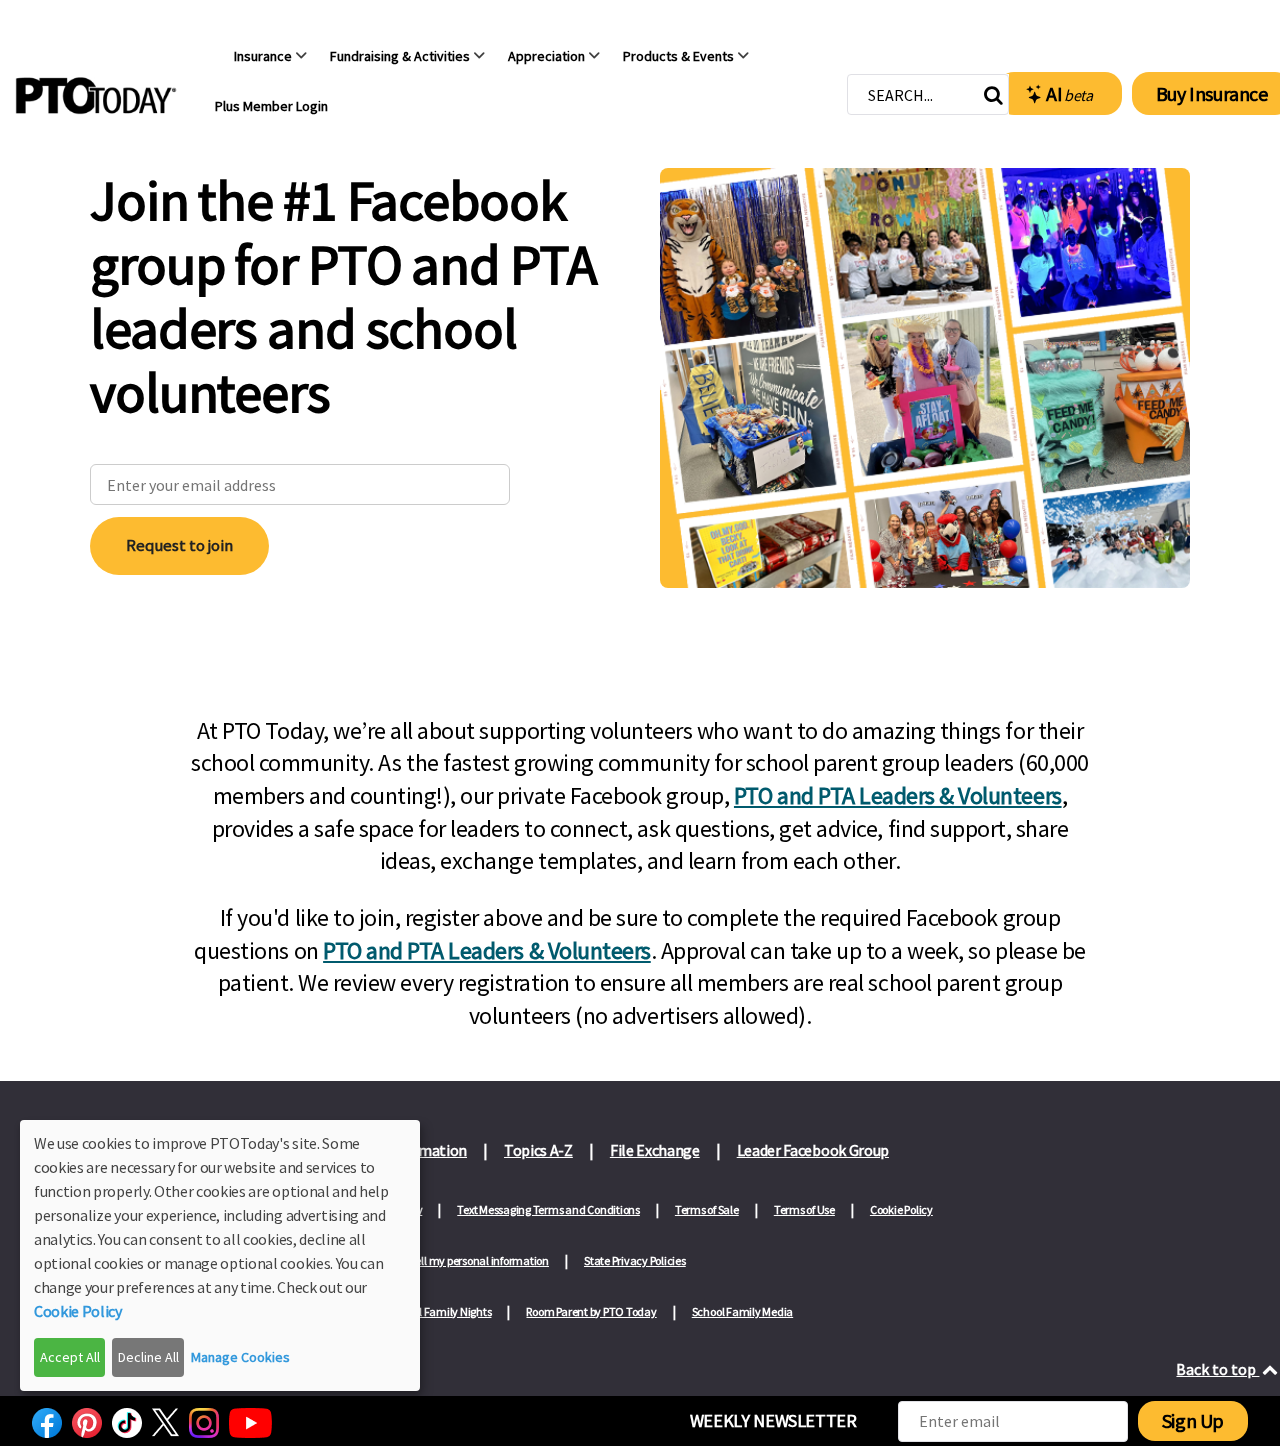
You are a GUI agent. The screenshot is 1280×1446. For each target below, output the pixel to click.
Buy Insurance (1212, 93)
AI (1069, 93)
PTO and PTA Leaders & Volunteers (898, 795)
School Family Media (742, 1311)
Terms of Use (804, 1209)
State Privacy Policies (635, 1260)
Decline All (148, 1357)
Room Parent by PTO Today (591, 1311)
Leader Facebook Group (813, 1150)
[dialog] (220, 1255)
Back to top (1217, 1369)
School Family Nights (440, 1311)
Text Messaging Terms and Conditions (548, 1209)
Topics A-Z (538, 1150)
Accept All (70, 1357)
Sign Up (1193, 1420)
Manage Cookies (240, 1357)
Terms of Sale (707, 1209)
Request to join (179, 545)
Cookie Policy (901, 1209)
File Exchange (655, 1150)
